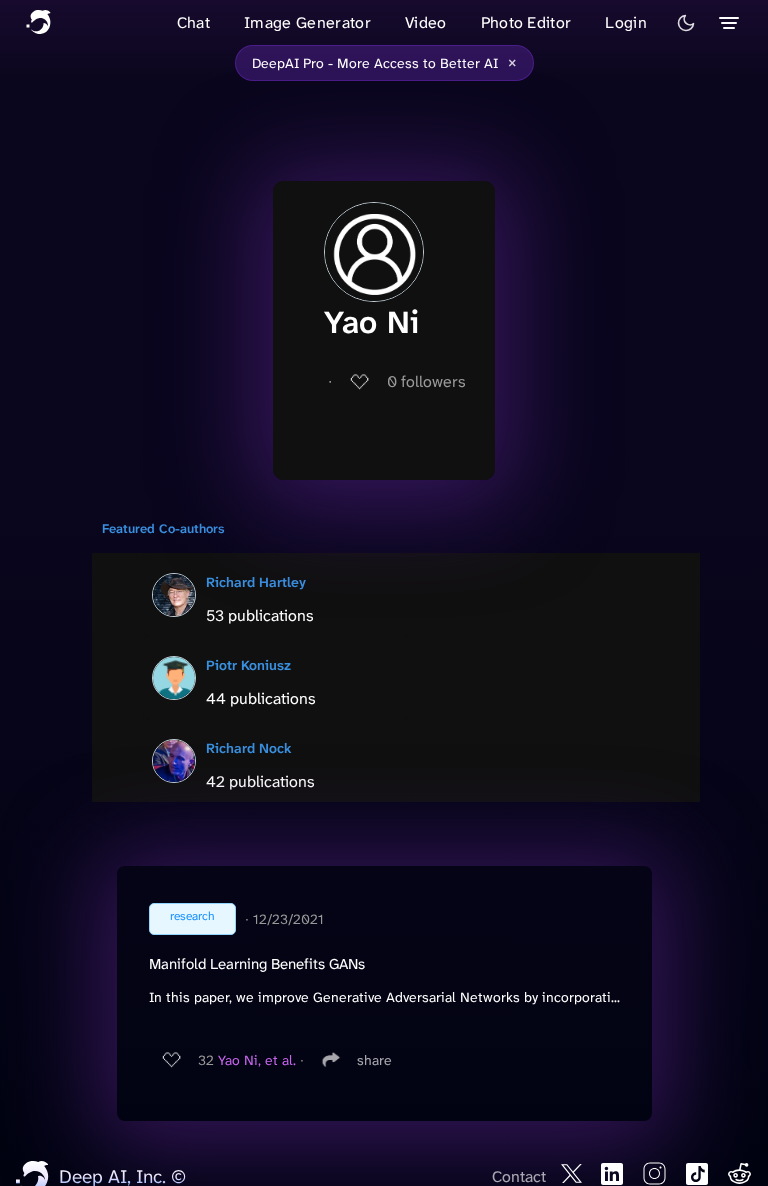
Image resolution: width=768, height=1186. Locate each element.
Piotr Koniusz (248, 665)
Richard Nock (249, 748)
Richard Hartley (256, 582)
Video (426, 22)
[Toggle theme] (686, 23)
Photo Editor (526, 22)
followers (426, 381)
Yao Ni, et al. (257, 1060)
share (374, 1060)
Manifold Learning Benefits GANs (257, 964)
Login (626, 22)
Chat (193, 22)
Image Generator (307, 22)
